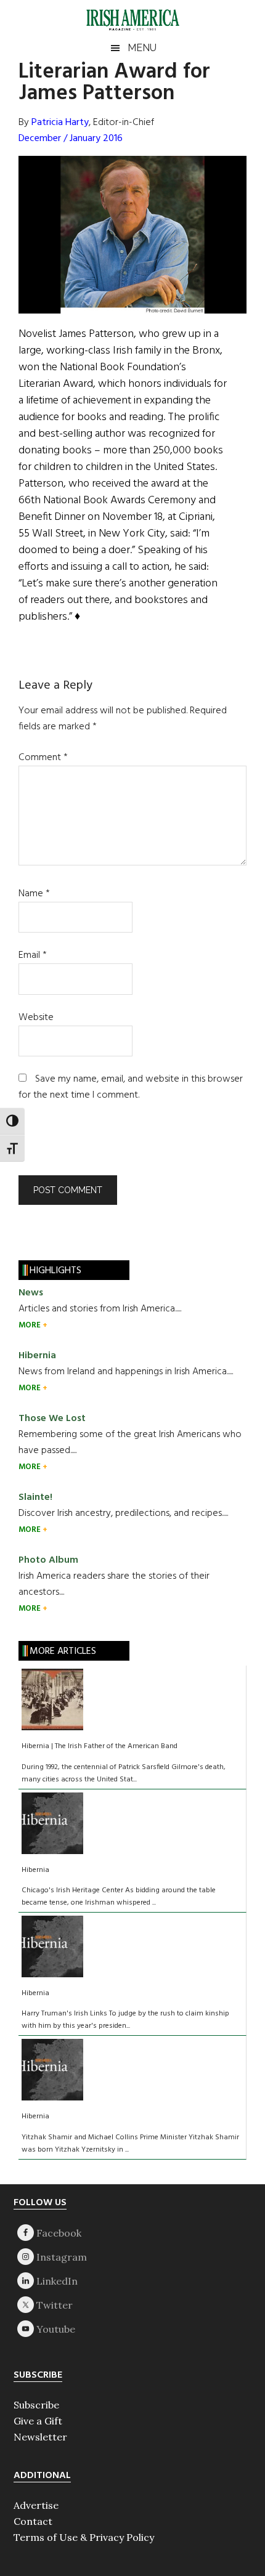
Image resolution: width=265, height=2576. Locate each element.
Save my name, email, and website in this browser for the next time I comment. (131, 1087)
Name (34, 894)
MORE (31, 1325)
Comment (43, 758)
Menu (142, 48)
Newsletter (40, 2437)
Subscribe (36, 2405)
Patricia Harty (60, 123)
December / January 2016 (71, 139)
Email (33, 955)
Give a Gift (38, 2421)
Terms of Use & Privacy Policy (84, 2537)
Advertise (36, 2505)
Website (36, 1018)
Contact (33, 2521)
